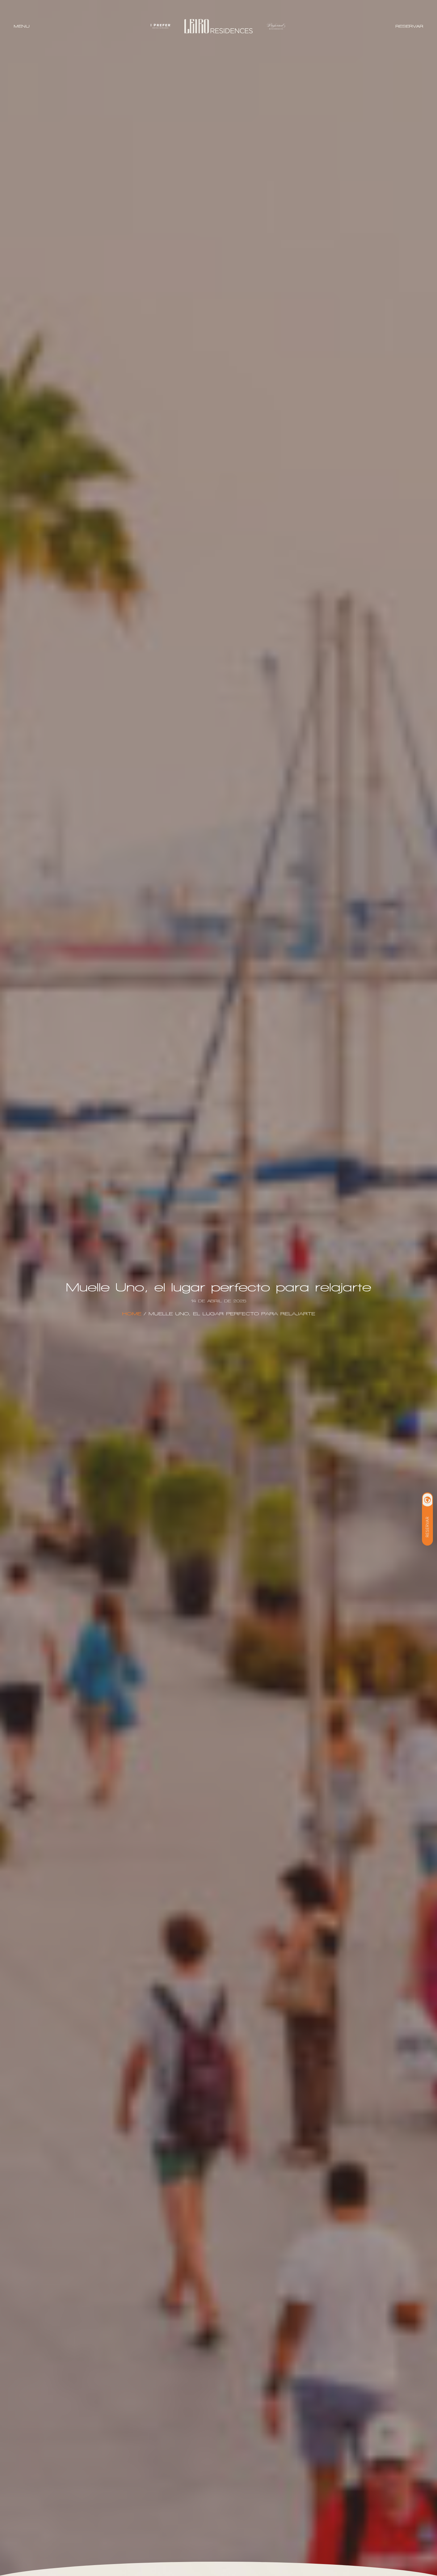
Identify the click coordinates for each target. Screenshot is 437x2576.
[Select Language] (427, 1500)
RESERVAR (409, 26)
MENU (22, 26)
